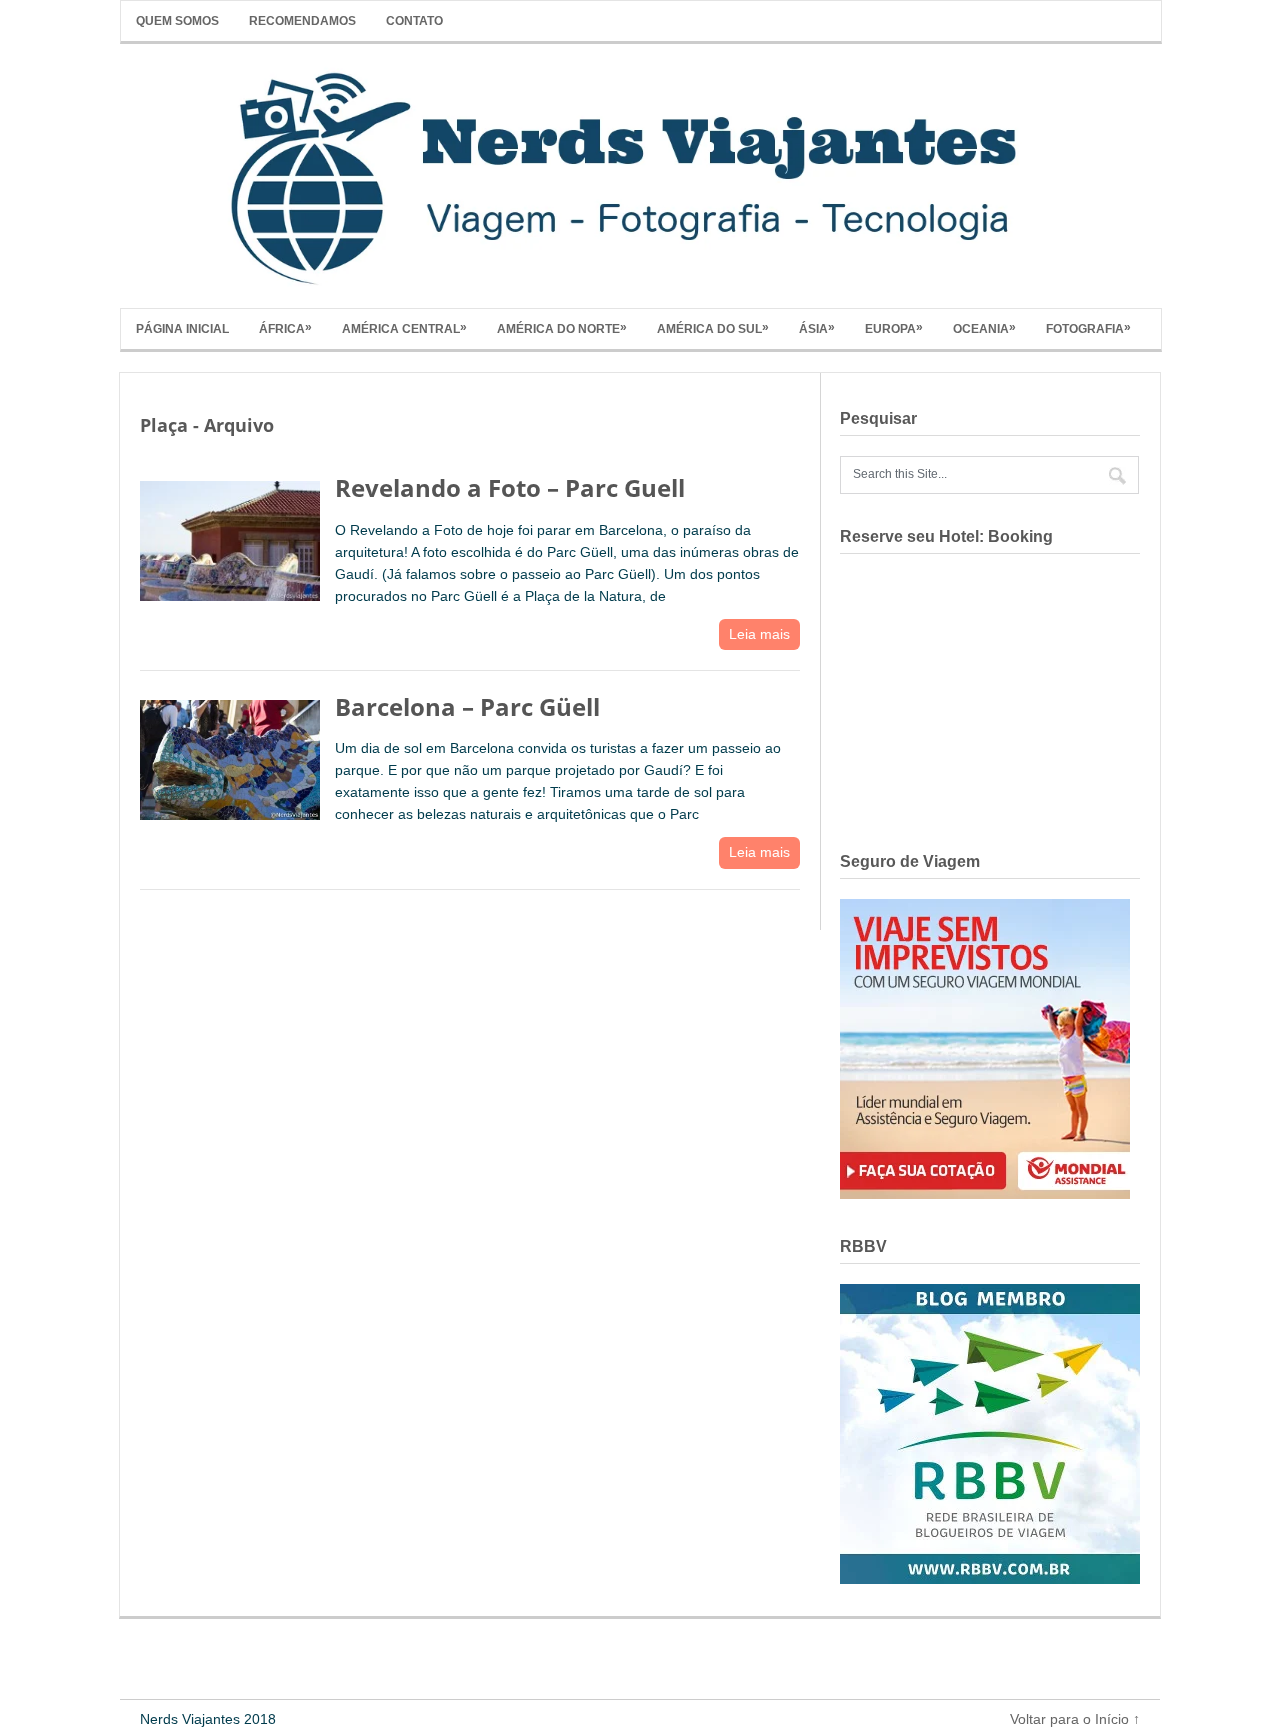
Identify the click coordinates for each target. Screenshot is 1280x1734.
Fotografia (1088, 328)
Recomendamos (302, 21)
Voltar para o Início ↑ (1075, 1719)
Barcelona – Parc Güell (467, 706)
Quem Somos (177, 21)
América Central (404, 328)
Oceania (984, 328)
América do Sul (713, 328)
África (285, 328)
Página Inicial (182, 329)
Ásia (817, 328)
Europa (894, 328)
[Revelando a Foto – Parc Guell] (230, 536)
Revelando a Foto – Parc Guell (510, 487)
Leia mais (759, 634)
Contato (414, 21)
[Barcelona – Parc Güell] (230, 755)
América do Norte (562, 328)
